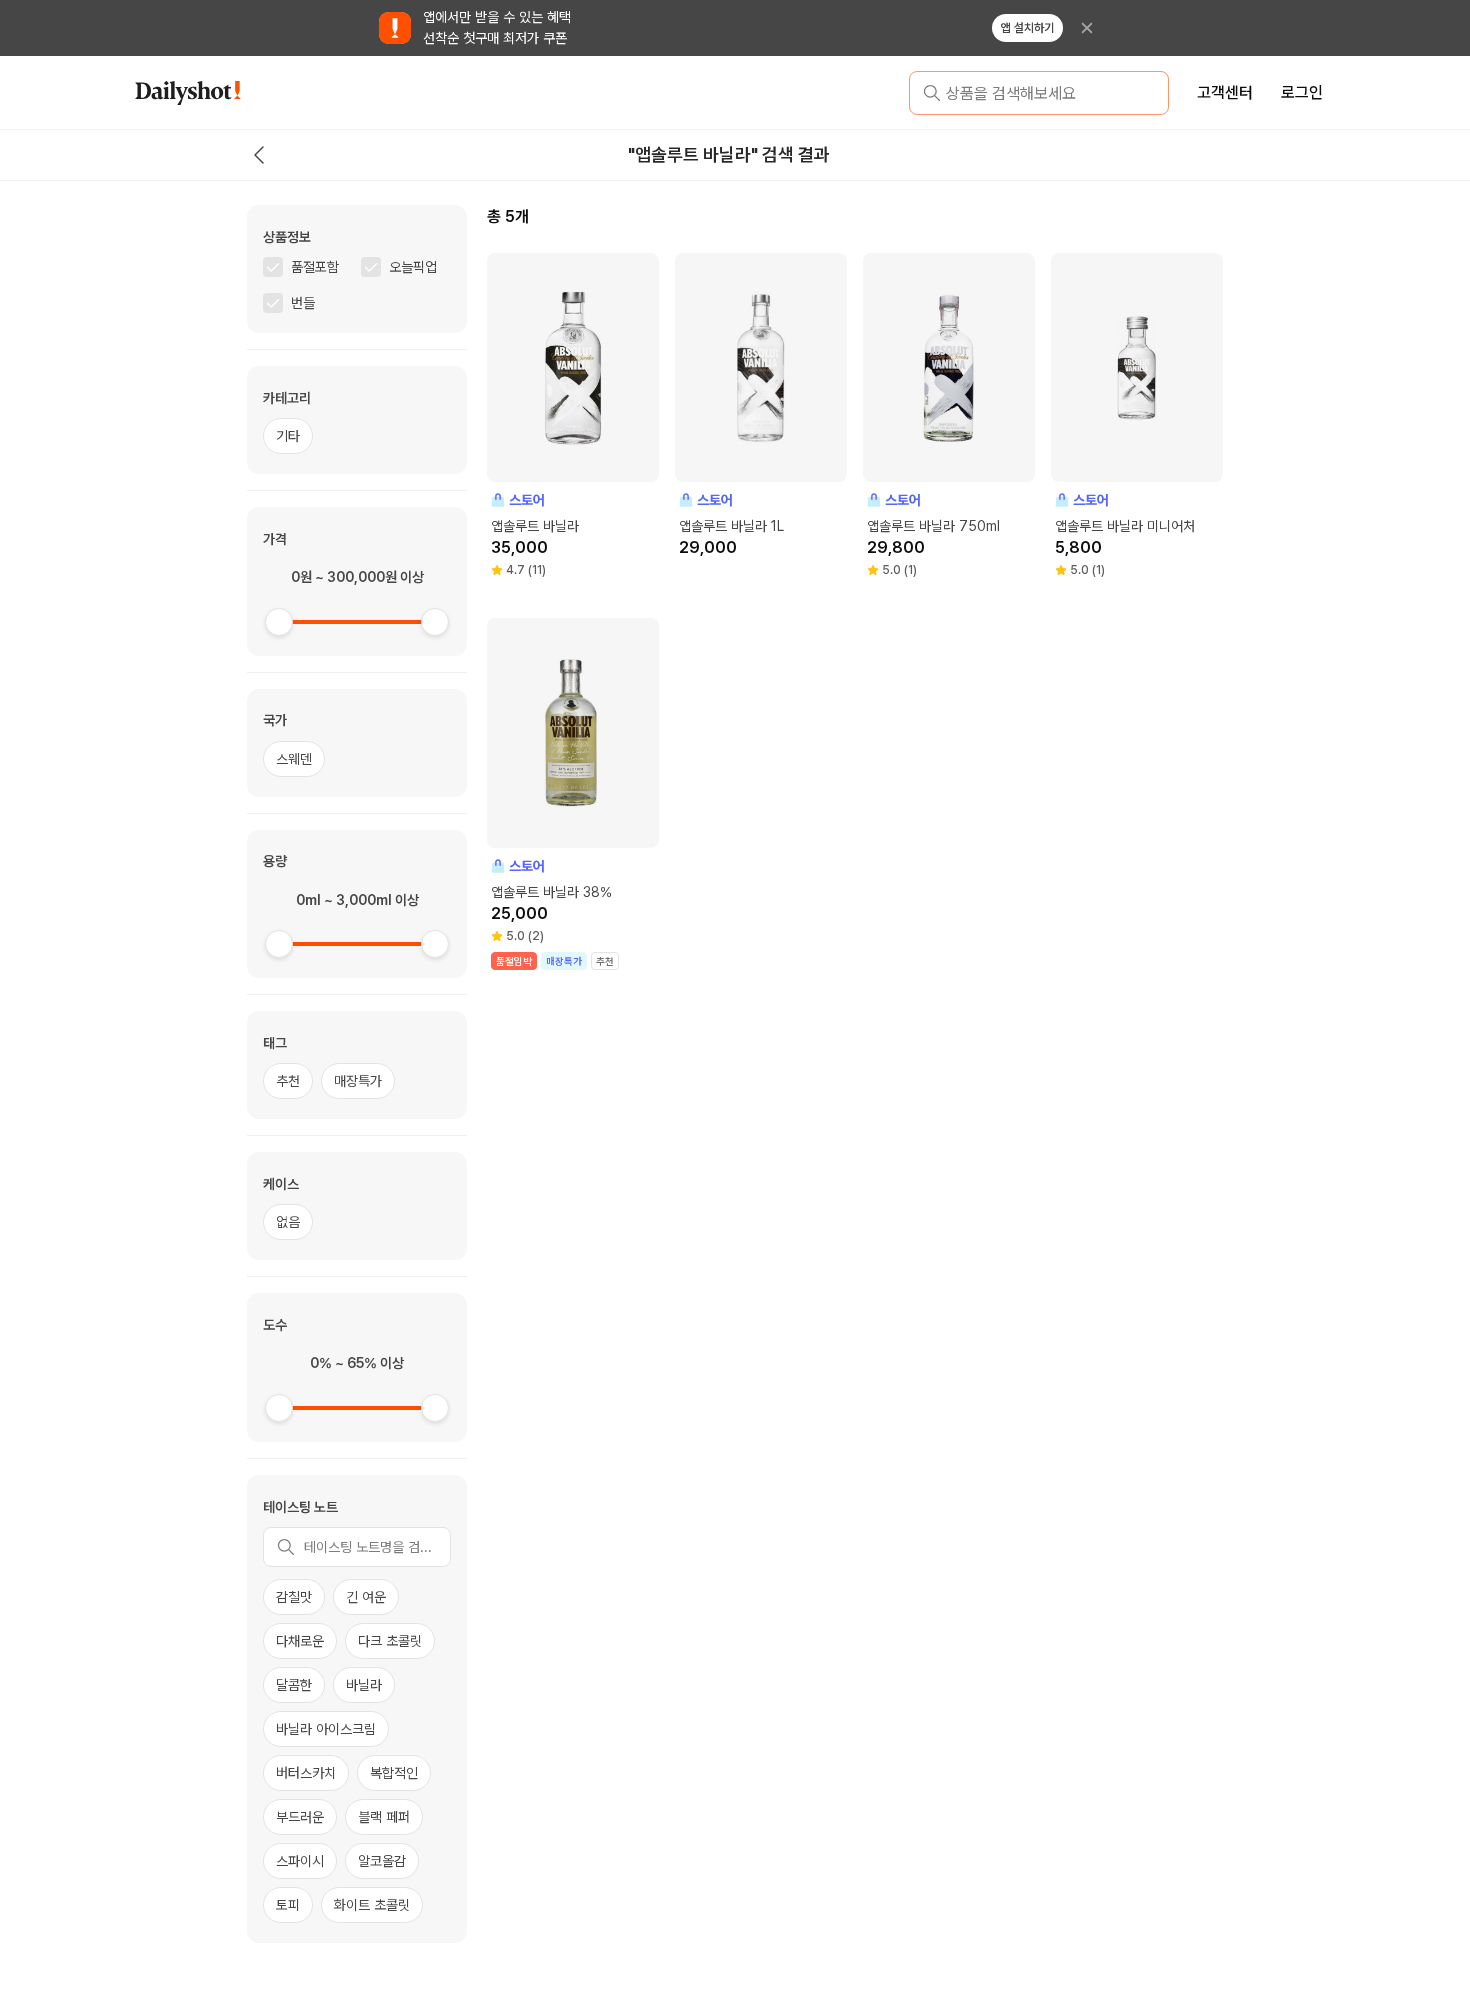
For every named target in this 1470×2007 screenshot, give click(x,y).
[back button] (259, 155)
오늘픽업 (413, 267)
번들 (303, 303)
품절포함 (315, 267)
